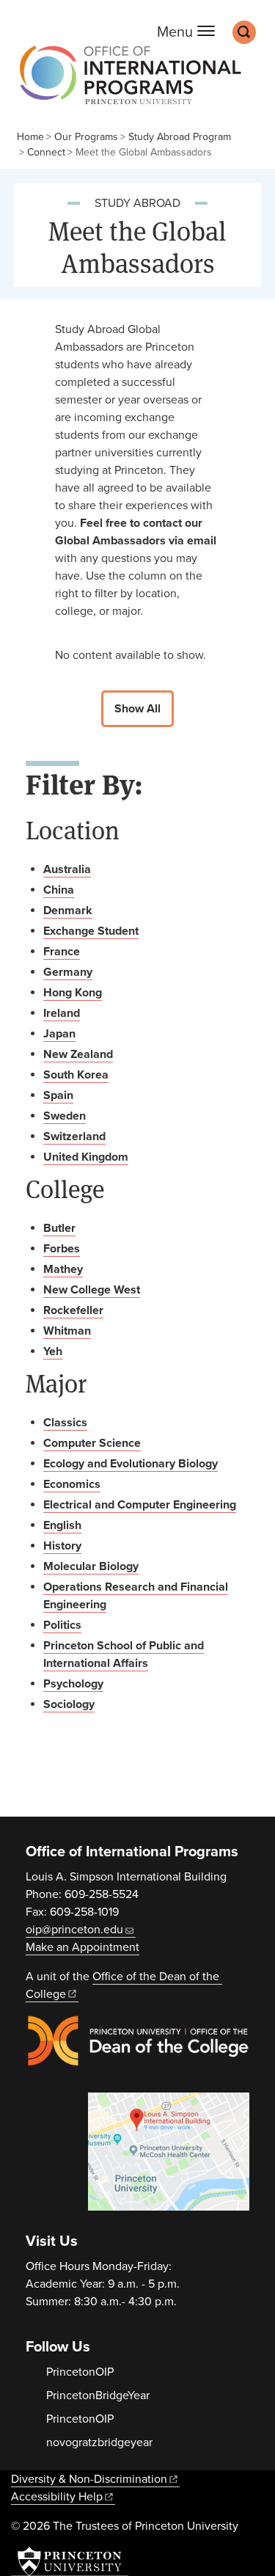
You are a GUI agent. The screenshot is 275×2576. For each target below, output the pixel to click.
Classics (65, 1423)
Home (30, 137)
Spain (58, 1095)
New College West (92, 1290)
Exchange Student (91, 931)
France (62, 952)
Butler (59, 1228)
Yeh (53, 1351)
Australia (67, 869)
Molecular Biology (91, 1566)
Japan (59, 1034)
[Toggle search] (244, 32)
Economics (72, 1484)
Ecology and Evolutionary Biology (131, 1464)
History (62, 1546)
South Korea (76, 1075)
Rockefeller (73, 1310)
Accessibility (57, 2497)
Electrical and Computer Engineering (140, 1505)
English (62, 1525)
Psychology (73, 1684)
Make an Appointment (82, 1947)
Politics (62, 1625)
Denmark (68, 911)
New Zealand (78, 1054)
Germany (68, 972)
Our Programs (86, 137)
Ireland (62, 1013)
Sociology (69, 1704)
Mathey (63, 1269)
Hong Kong (73, 993)
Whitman (67, 1331)
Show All (137, 709)
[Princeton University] (70, 2561)
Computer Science (92, 1443)
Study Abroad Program (180, 137)
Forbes (62, 1249)
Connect (46, 152)
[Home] (126, 82)
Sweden (65, 1116)
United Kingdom (86, 1157)
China (59, 890)
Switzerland (74, 1136)
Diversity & (89, 2479)
